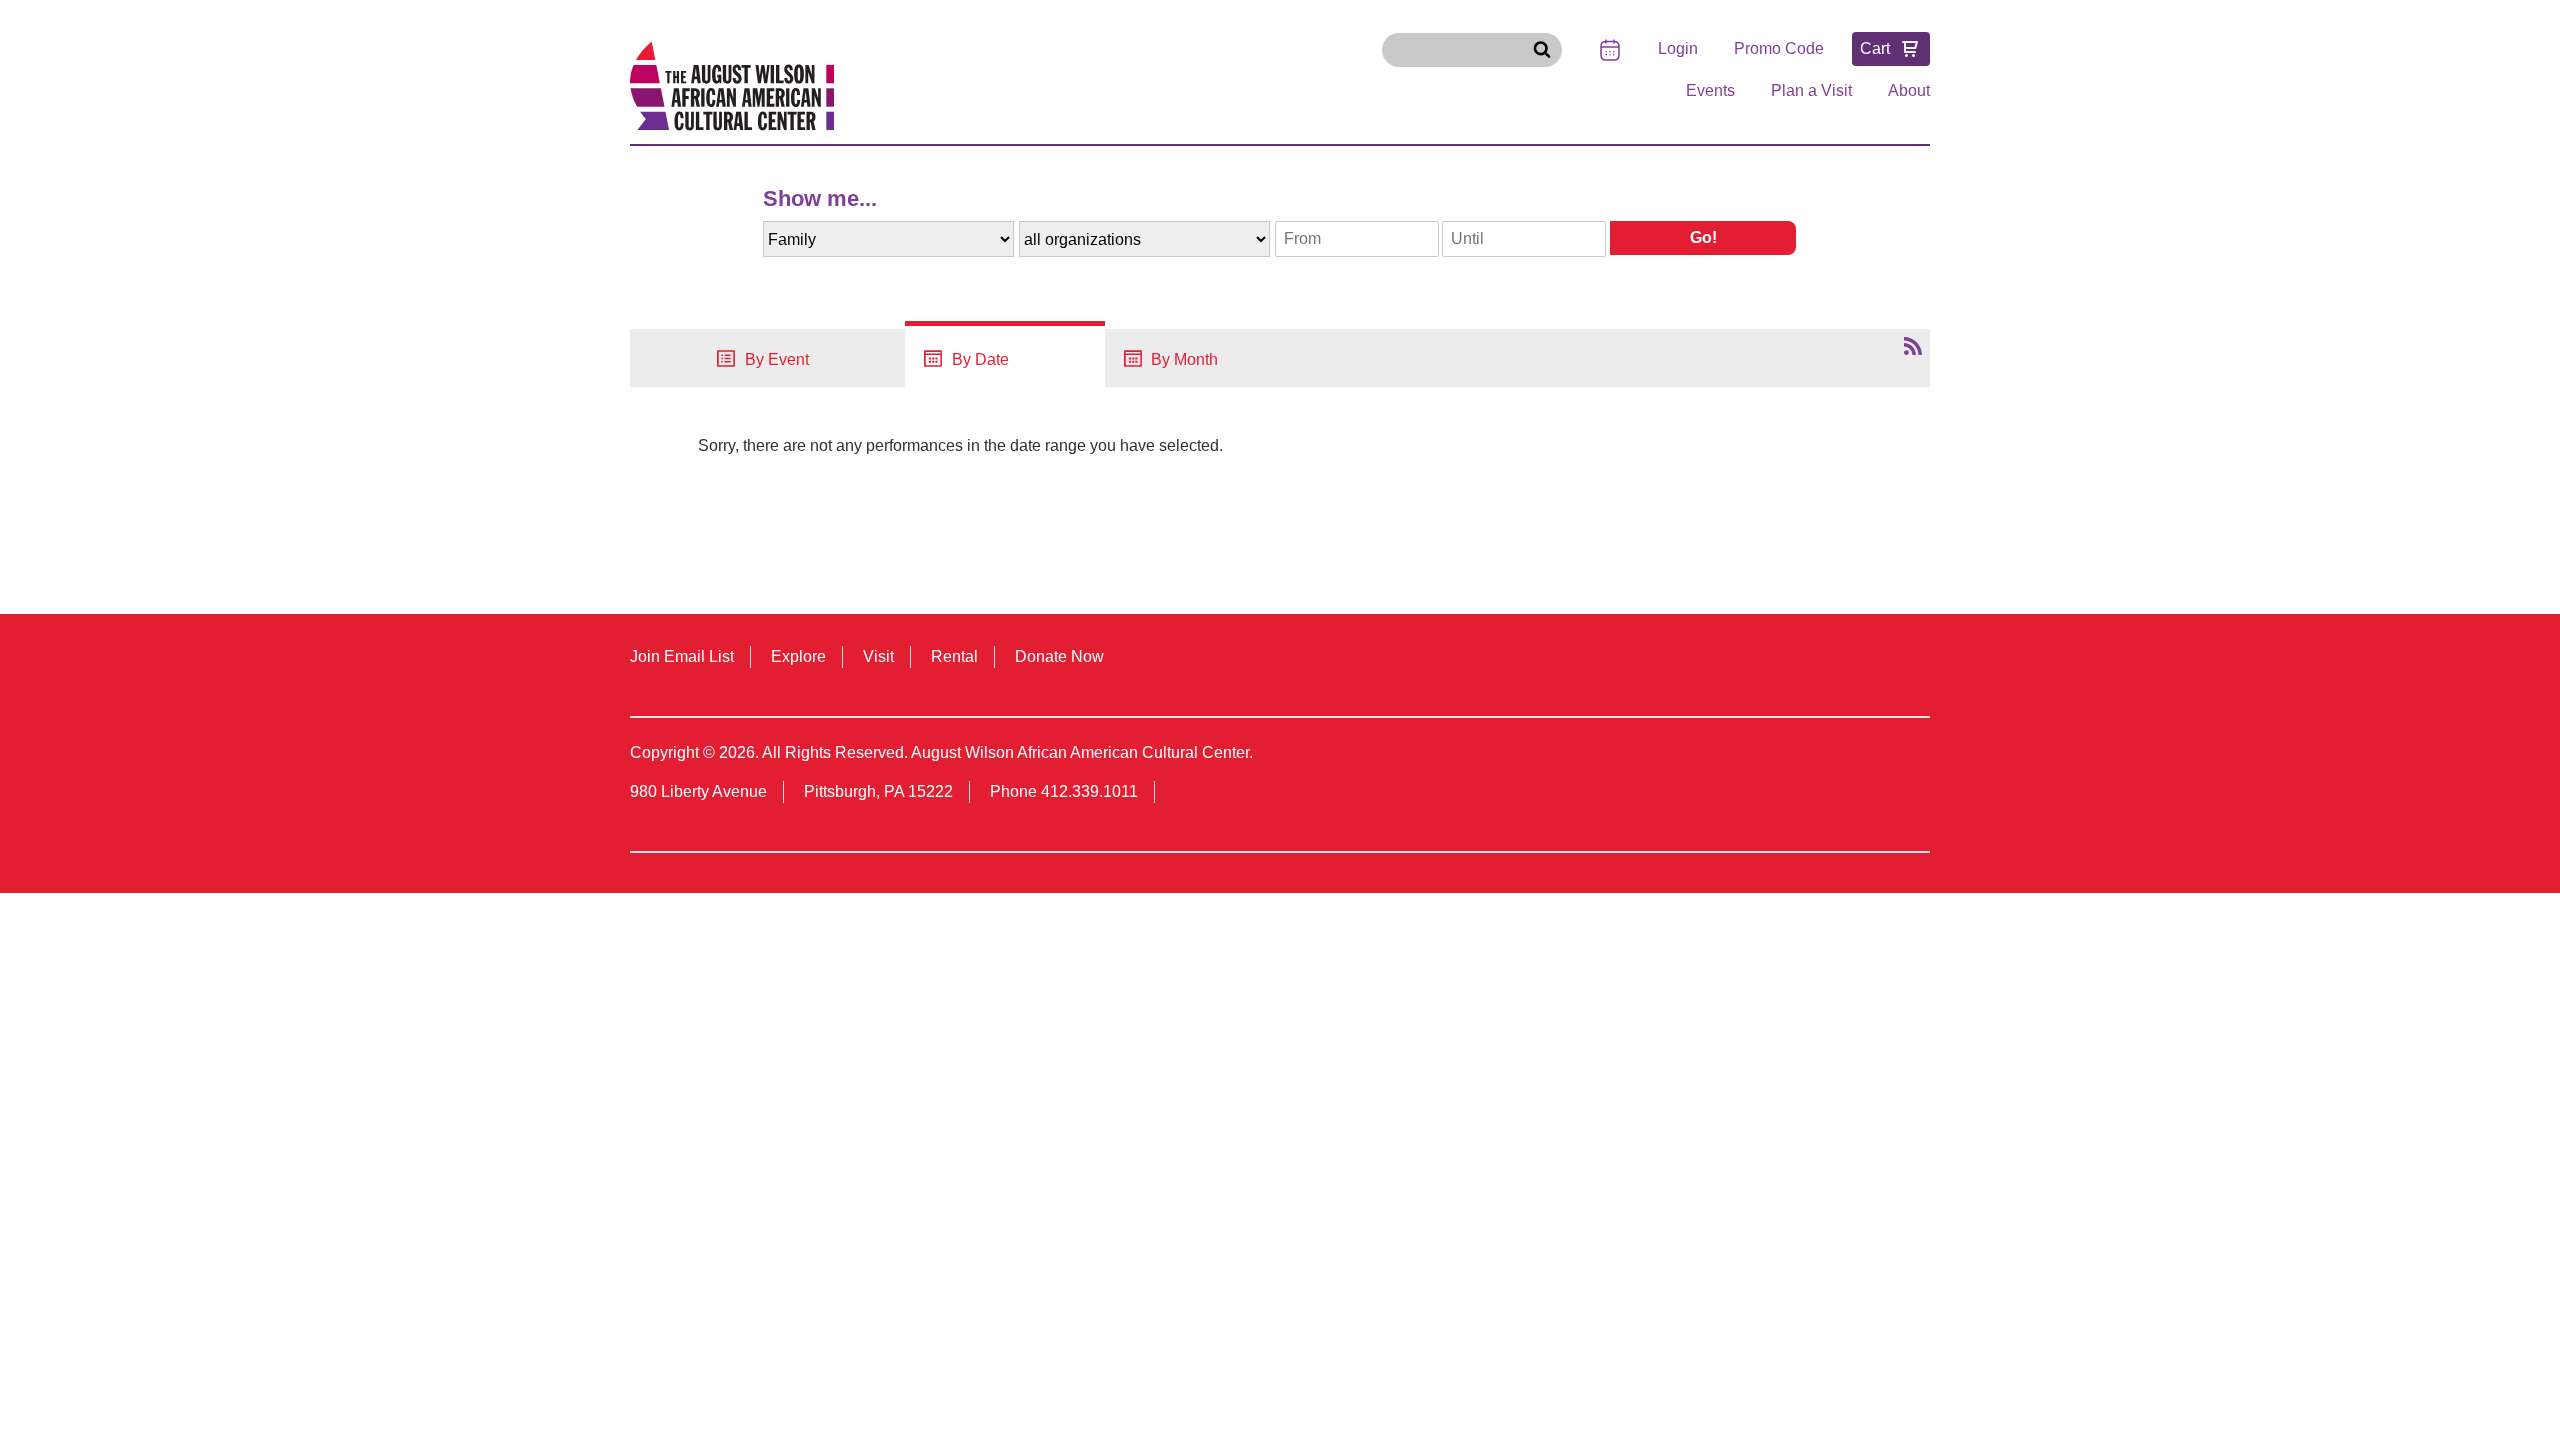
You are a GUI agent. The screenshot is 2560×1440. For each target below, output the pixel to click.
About (1909, 90)
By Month (1182, 359)
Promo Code (1779, 48)
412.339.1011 (1089, 791)
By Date (978, 359)
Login (1678, 48)
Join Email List (682, 656)
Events (1710, 90)
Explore (798, 656)
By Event (775, 359)
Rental (954, 656)
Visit (878, 656)
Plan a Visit (1811, 90)
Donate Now (1059, 656)
